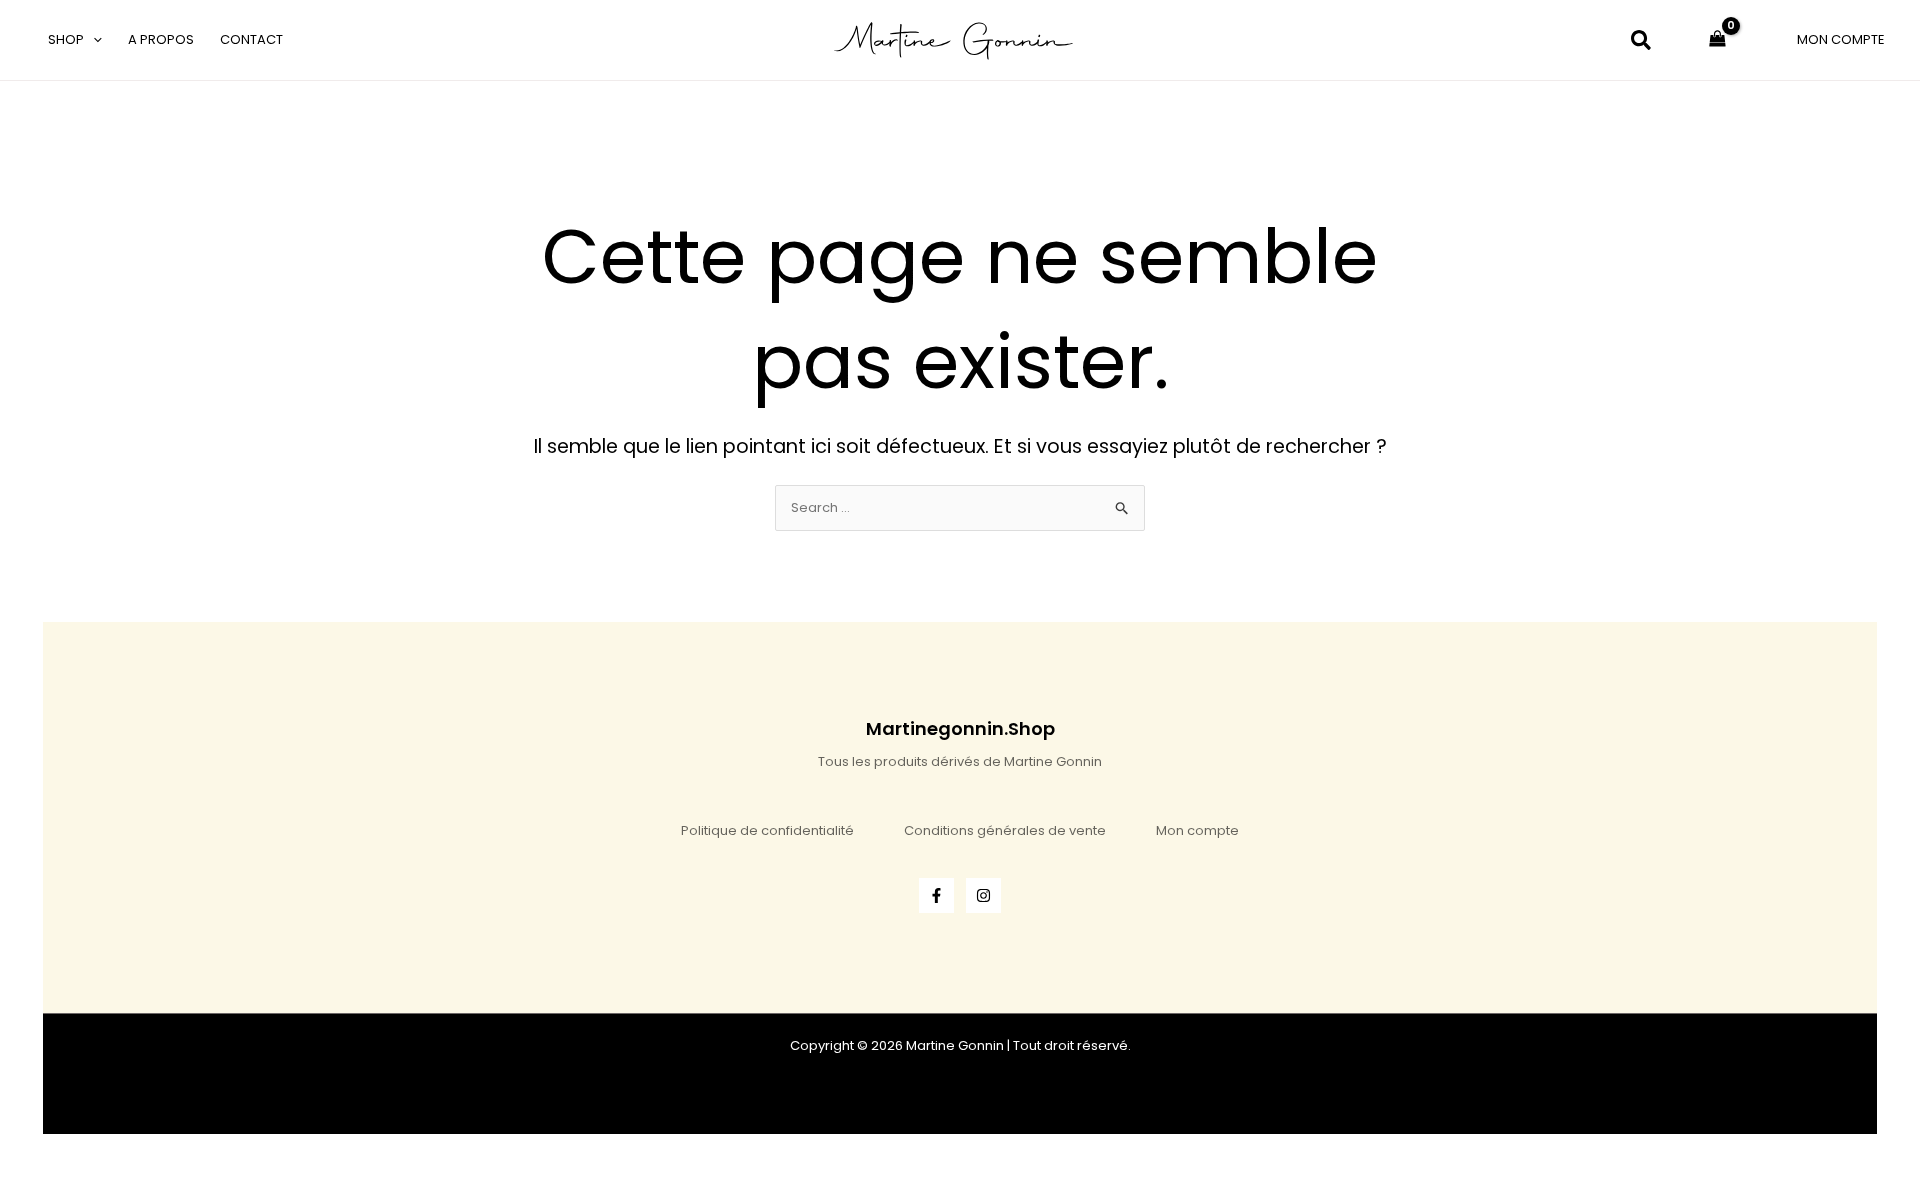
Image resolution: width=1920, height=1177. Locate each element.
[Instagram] (983, 895)
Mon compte (1197, 830)
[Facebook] (936, 895)
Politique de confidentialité (767, 830)
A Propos (161, 39)
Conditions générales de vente (1005, 830)
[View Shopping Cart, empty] (1717, 40)
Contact (251, 39)
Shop (66, 39)
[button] (93, 40)
